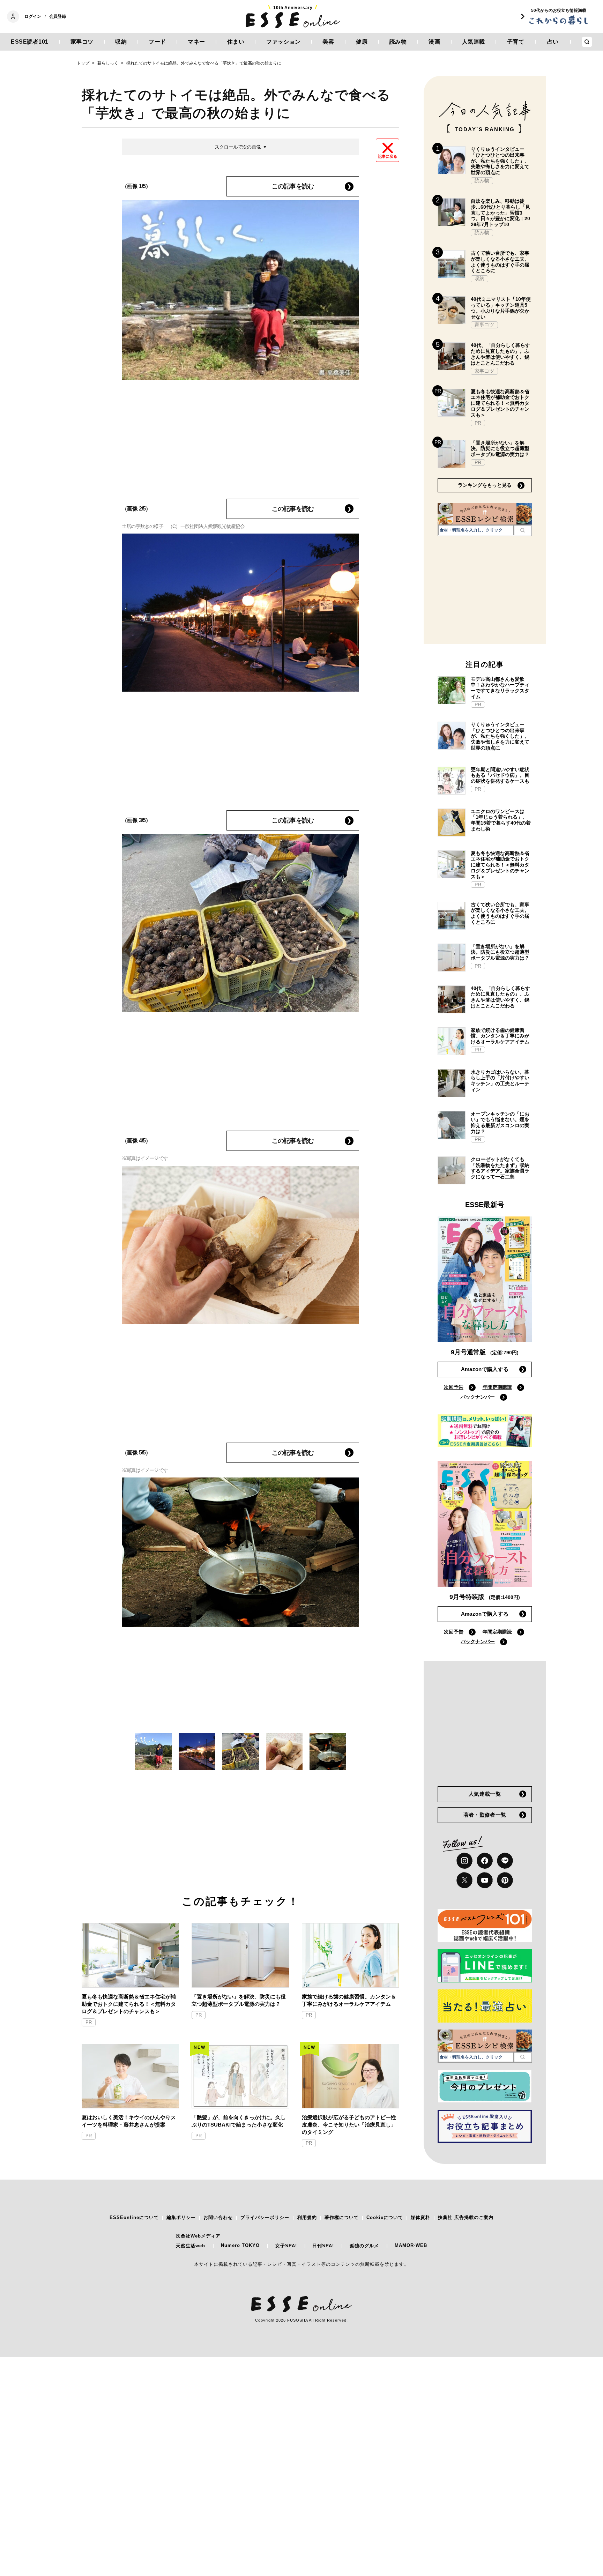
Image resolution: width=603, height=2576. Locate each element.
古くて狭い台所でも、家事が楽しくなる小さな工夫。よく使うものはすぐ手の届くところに (500, 262)
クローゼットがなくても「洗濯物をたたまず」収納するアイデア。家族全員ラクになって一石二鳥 (500, 1168)
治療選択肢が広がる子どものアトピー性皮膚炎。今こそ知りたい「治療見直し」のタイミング (349, 2125)
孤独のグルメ (364, 2246)
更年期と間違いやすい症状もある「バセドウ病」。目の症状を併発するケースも (500, 775)
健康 (362, 42)
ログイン (33, 16)
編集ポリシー (181, 2217)
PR (89, 2022)
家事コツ (82, 42)
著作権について (342, 2217)
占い (553, 42)
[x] (464, 1880)
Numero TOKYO (240, 2245)
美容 (328, 42)
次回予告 (454, 1387)
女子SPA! (286, 2246)
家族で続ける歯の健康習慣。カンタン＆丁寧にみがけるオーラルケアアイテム (349, 2000)
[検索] (523, 530)
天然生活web (191, 2246)
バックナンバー (478, 1397)
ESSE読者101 (30, 42)
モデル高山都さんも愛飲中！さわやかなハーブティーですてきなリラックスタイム (500, 688)
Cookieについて (385, 2217)
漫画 (434, 42)
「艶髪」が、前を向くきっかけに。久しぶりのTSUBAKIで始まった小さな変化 (239, 2121)
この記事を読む (293, 186)
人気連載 (474, 42)
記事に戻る (388, 156)
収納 (121, 42)
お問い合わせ (218, 2217)
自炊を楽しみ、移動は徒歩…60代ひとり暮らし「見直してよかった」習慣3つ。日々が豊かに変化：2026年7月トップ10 (500, 213)
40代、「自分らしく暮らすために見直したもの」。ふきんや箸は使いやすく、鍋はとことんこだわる (500, 354)
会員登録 (58, 16)
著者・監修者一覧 (485, 1815)
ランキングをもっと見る (485, 485)
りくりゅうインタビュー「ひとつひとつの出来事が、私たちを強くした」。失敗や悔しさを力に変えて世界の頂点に (500, 161)
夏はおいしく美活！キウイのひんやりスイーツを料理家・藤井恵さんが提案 (129, 2121)
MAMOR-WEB (411, 2245)
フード (157, 42)
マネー (196, 42)
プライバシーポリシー (265, 2217)
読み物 (398, 42)
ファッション (284, 42)
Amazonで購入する (485, 1369)
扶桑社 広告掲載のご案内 (466, 2217)
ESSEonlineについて (134, 2217)
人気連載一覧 (485, 1794)
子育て (516, 42)
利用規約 (307, 2217)
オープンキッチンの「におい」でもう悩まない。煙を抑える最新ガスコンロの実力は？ (500, 1123)
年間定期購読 (497, 1387)
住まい (236, 42)
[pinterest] (505, 1880)
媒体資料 (420, 2217)
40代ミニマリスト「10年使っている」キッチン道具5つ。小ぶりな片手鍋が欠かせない (501, 308)
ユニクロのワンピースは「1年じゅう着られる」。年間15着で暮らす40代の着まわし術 (501, 820)
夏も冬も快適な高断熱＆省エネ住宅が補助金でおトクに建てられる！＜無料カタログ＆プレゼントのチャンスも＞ (129, 2004)
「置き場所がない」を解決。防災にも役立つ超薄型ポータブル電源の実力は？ (239, 2000)
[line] (505, 1861)
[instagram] (464, 1861)
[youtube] (485, 1880)
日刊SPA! (323, 2246)
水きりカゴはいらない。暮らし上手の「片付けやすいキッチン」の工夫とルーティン (500, 1081)
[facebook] (485, 1861)
